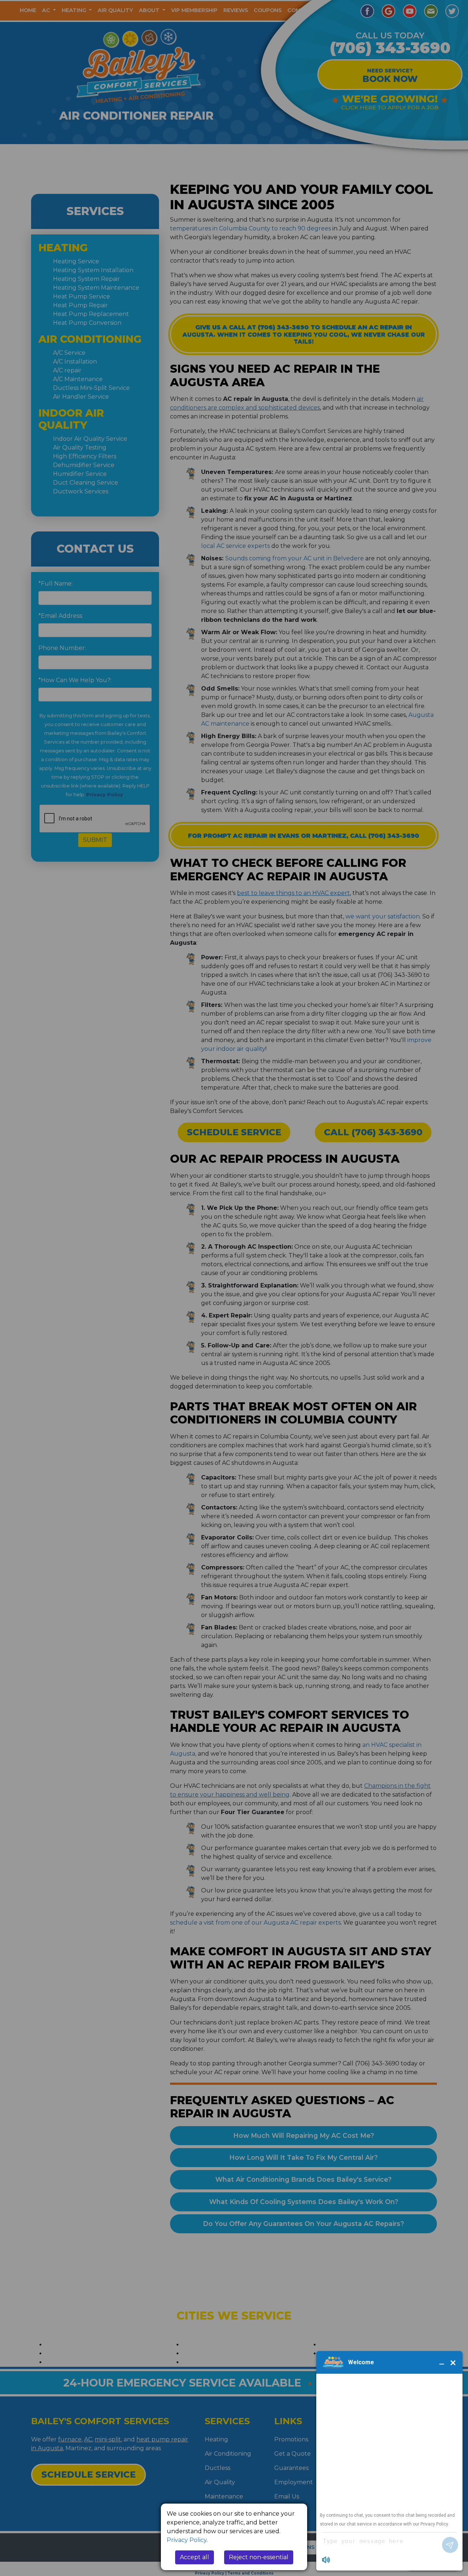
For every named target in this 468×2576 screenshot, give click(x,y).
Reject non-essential (259, 2557)
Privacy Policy (187, 2540)
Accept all (195, 2557)
